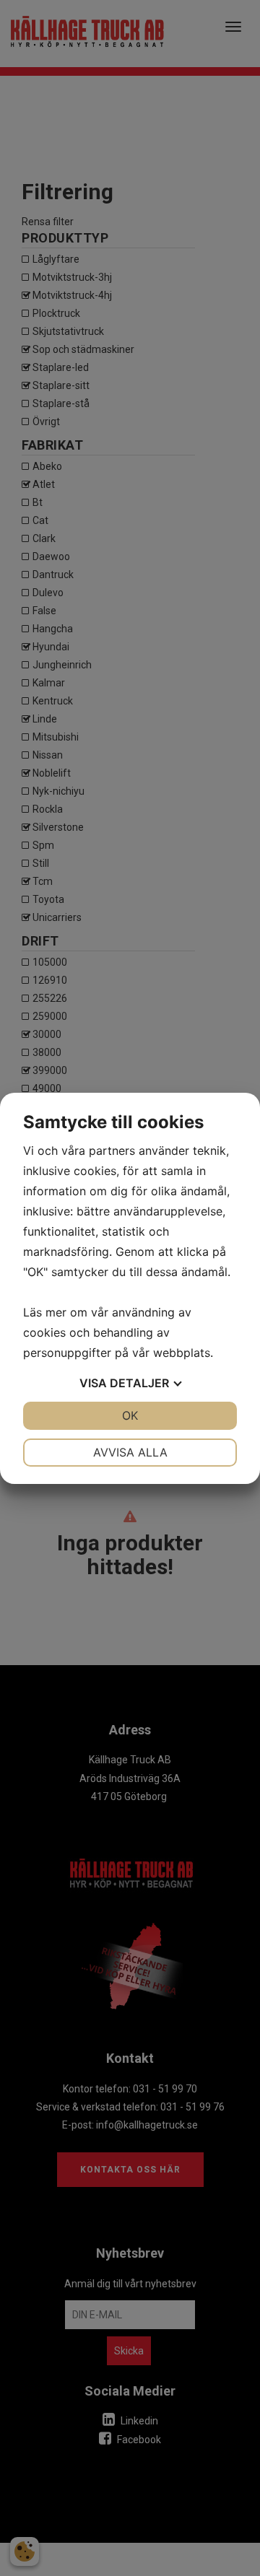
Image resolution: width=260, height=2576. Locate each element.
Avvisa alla (130, 1452)
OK (130, 1415)
